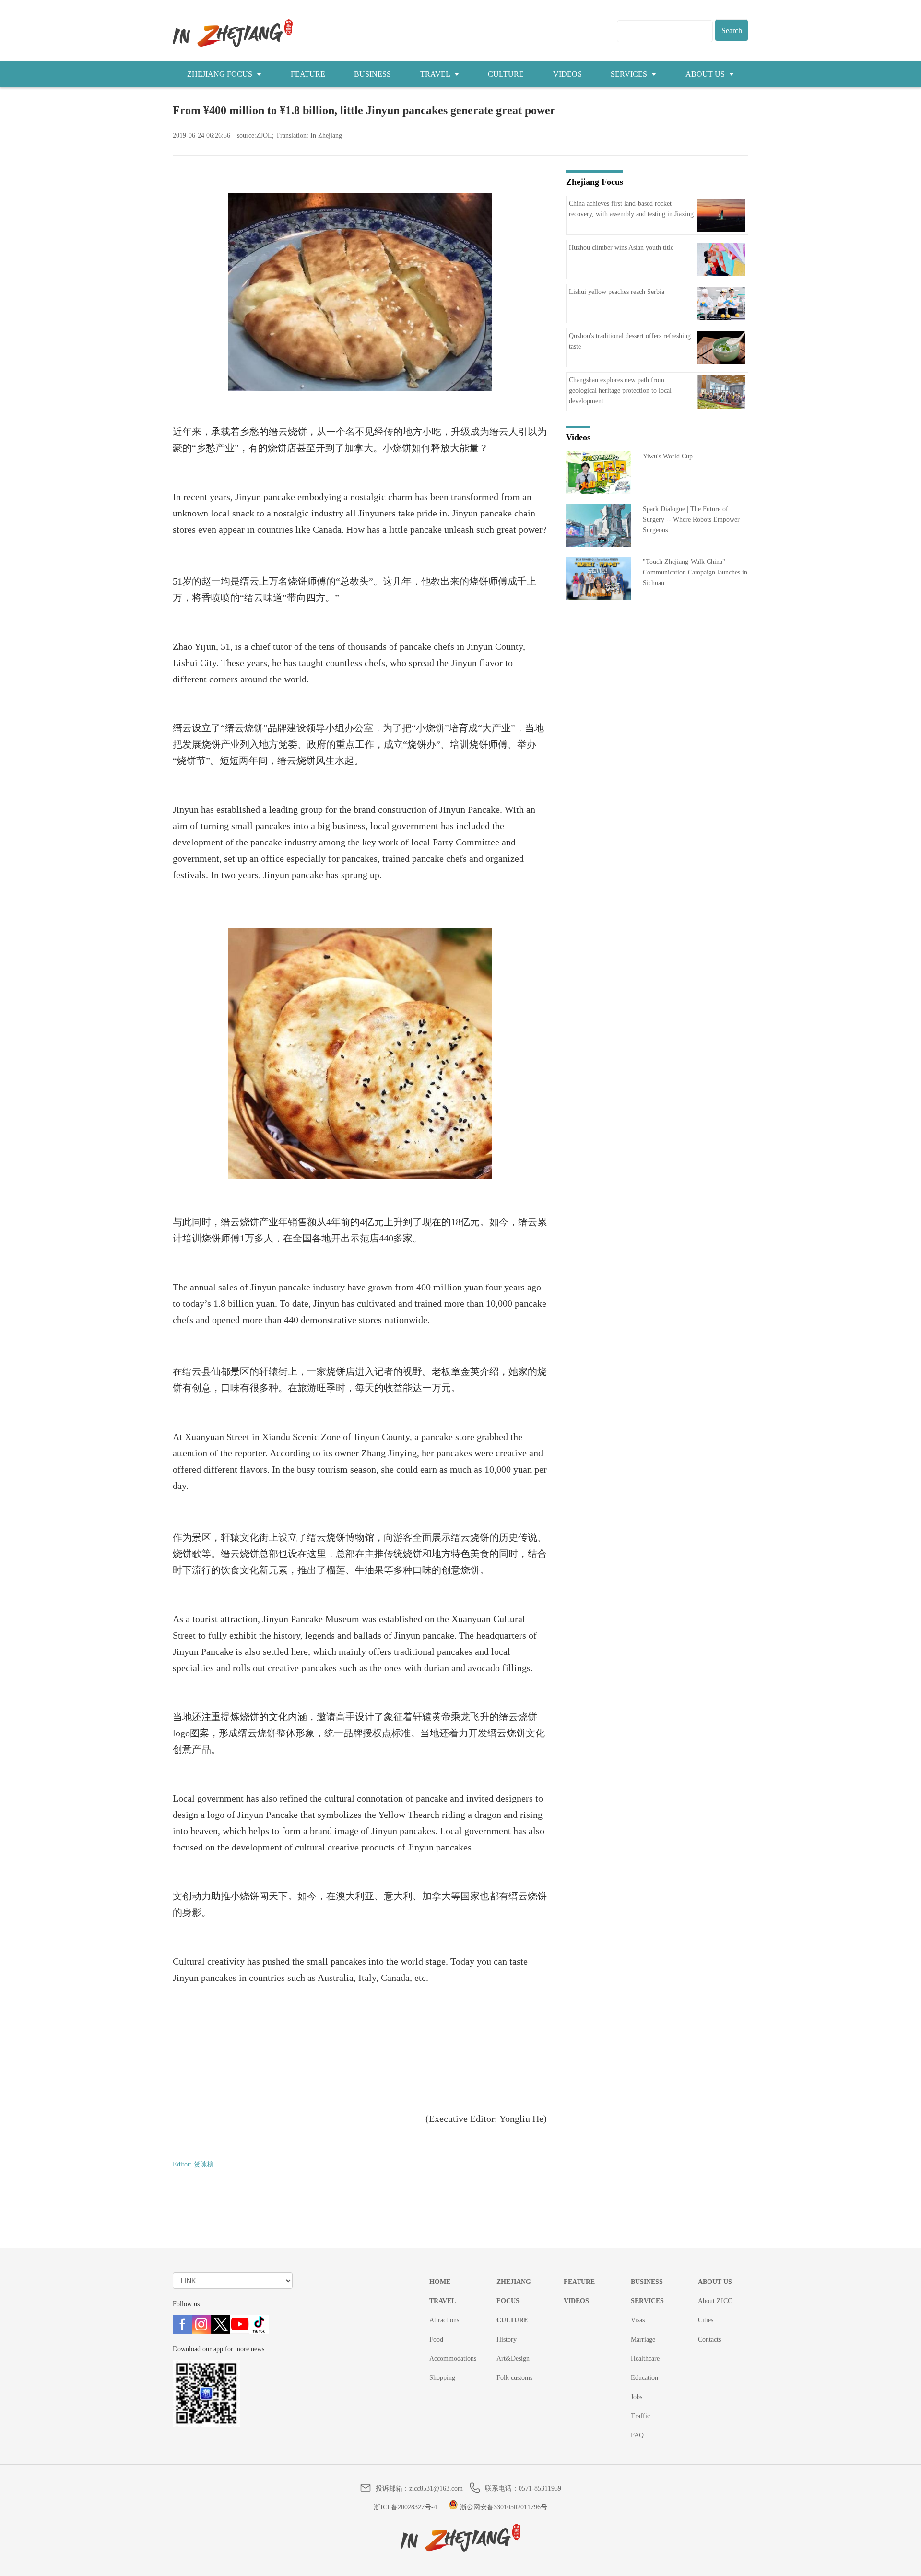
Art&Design (513, 2359)
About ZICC (715, 2301)
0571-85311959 (540, 2488)
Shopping (442, 2378)
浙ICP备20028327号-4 (405, 2507)
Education (644, 2378)
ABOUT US (706, 74)
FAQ (637, 2435)
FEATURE (308, 74)
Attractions (444, 2320)
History (507, 2339)
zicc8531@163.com (436, 2488)
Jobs (637, 2397)
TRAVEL (436, 74)
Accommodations (453, 2359)
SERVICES (630, 74)
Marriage (643, 2339)
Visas (638, 2320)
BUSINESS (372, 74)
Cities (706, 2320)
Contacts (709, 2339)
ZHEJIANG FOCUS (221, 74)
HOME (440, 2282)
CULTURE (506, 74)
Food (436, 2339)
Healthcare (645, 2359)
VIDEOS (567, 74)
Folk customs (514, 2378)
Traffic (640, 2416)
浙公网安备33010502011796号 (503, 2507)
